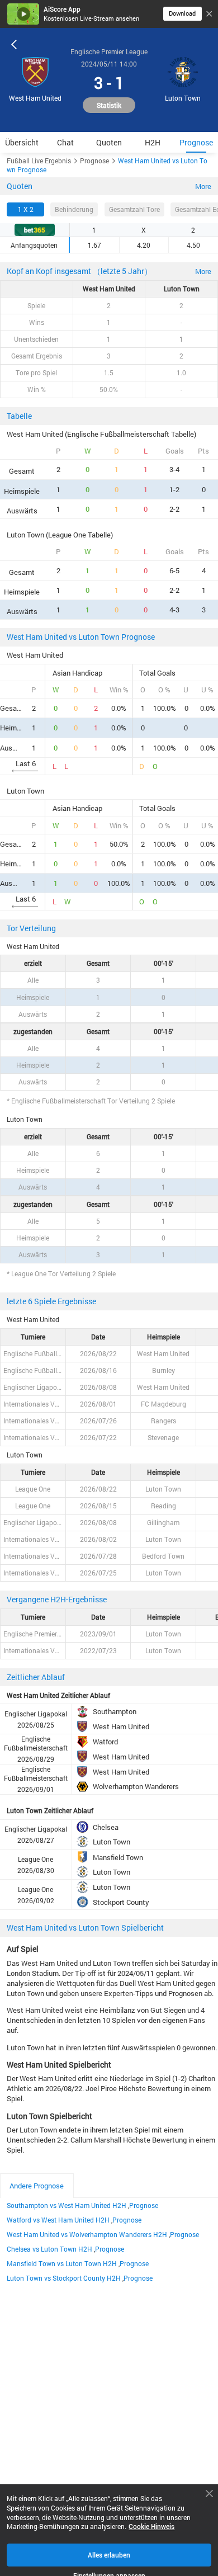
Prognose (196, 142)
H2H (153, 142)
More (203, 186)
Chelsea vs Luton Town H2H (49, 2249)
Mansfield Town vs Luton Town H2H (62, 2263)
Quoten (109, 142)
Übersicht (22, 142)
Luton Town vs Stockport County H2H (64, 2278)
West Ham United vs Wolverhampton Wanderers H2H (87, 2234)
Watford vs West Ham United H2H (58, 2220)
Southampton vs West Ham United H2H (67, 2205)
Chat (65, 142)
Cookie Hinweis (151, 2527)
